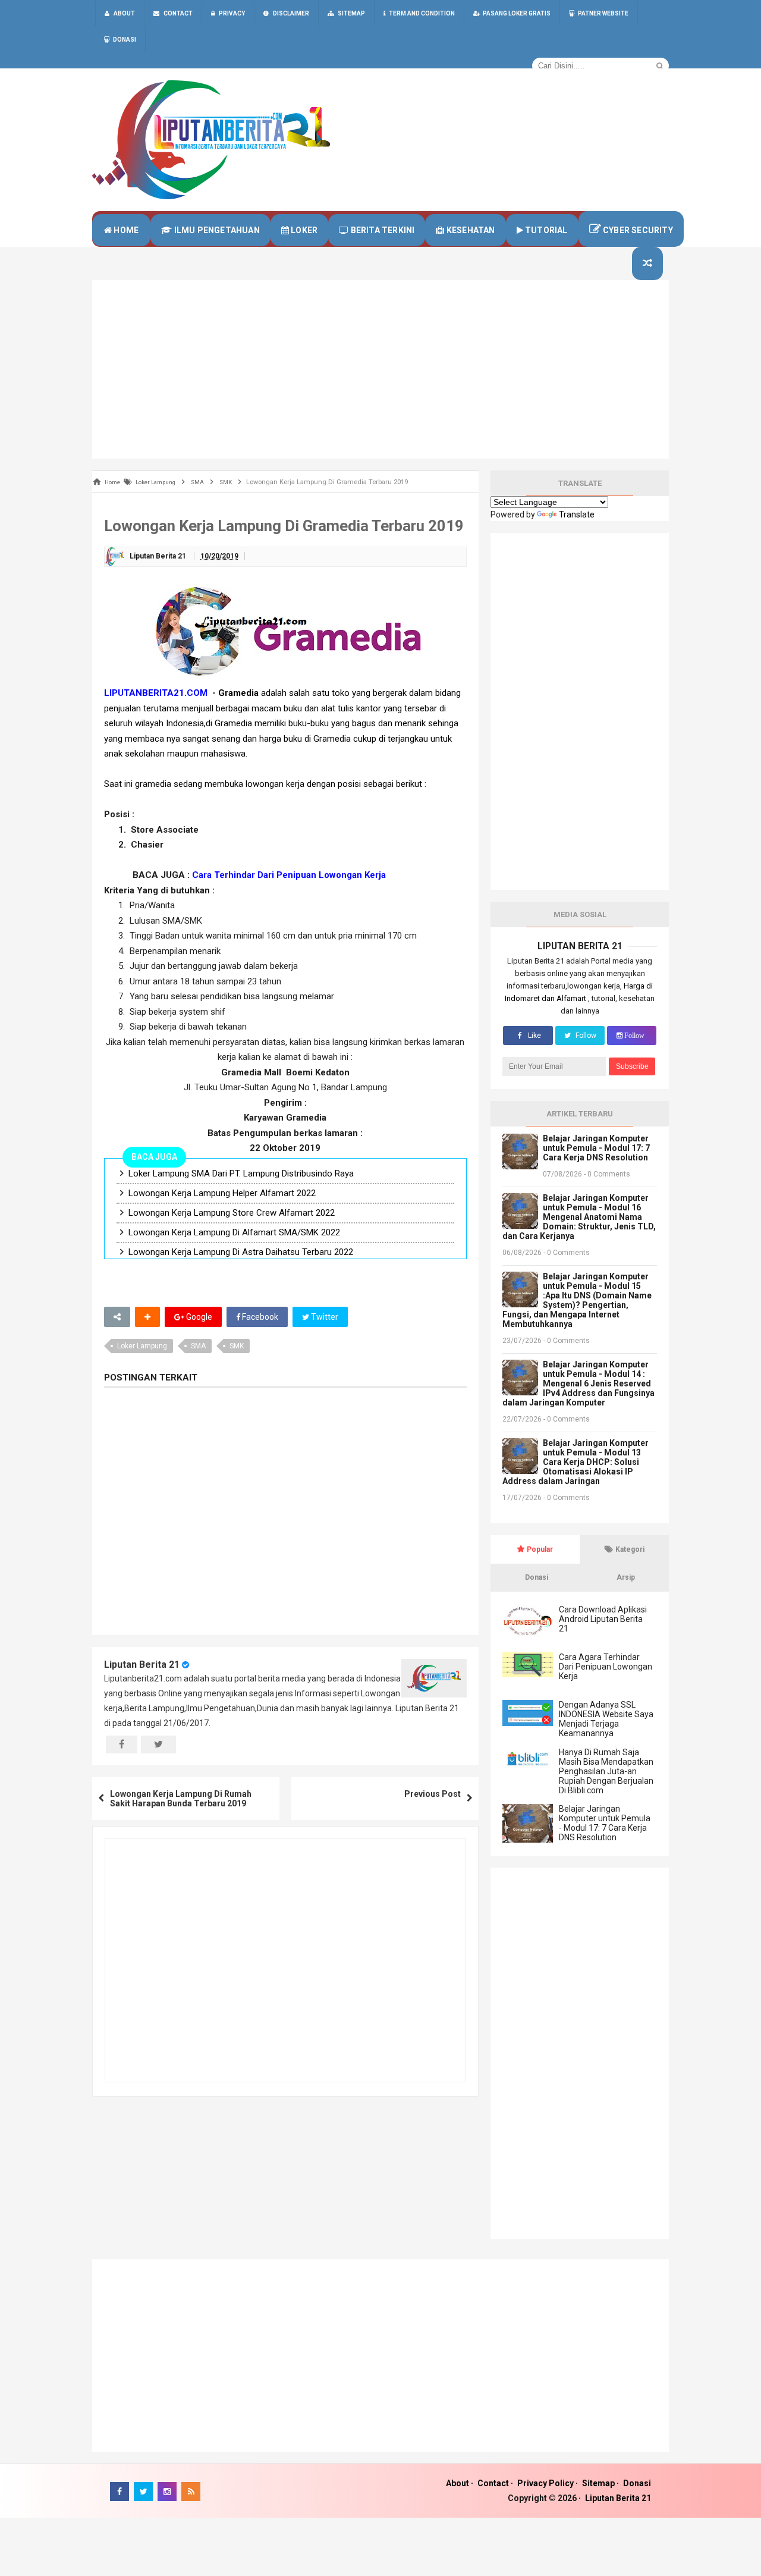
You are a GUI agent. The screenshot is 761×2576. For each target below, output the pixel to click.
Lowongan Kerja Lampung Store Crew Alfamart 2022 (232, 1213)
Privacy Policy (545, 2483)
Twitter (324, 1317)
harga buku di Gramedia (305, 739)
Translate (577, 514)
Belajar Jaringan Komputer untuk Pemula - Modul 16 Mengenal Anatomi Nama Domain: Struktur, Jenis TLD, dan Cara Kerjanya (579, 1217)
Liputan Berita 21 (142, 1664)
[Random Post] (647, 263)
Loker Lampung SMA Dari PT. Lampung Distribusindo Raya (241, 1174)
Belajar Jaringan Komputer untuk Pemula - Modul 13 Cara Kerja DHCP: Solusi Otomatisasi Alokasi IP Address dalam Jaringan (576, 1462)
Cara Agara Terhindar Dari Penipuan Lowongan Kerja (606, 1667)
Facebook (259, 1317)
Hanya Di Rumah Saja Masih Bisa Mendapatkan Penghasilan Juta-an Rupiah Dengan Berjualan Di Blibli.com (606, 1771)
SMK (237, 1346)
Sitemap (598, 2483)
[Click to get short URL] (117, 1317)
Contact (493, 2483)
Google (198, 1317)
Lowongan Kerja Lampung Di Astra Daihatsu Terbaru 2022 (241, 1252)
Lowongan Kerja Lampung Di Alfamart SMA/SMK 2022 (234, 1232)
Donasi (637, 2483)
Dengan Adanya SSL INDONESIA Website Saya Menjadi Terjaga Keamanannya (606, 1719)
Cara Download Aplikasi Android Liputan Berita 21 (603, 1619)
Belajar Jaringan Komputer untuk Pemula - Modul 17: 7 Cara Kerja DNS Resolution (596, 1148)
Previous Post (433, 1794)
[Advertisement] (380, 369)
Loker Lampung (142, 1346)
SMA (198, 1346)
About (457, 2483)
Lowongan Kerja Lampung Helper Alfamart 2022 (222, 1193)
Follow (585, 1036)
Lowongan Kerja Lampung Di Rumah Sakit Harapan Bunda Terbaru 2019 (181, 1799)
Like (534, 1036)
